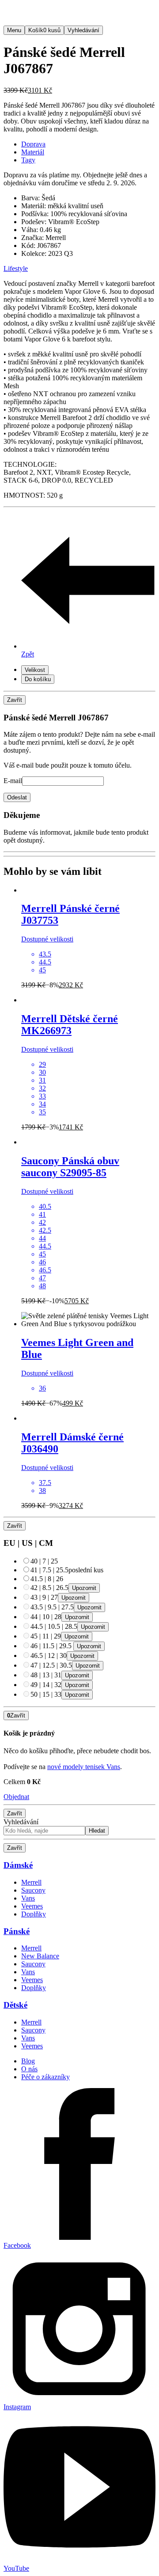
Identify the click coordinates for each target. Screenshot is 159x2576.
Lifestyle (16, 268)
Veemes (32, 1906)
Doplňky (34, 1914)
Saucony (33, 1890)
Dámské (18, 1865)
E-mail (13, 781)
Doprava (33, 144)
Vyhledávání (21, 1822)
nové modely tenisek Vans (84, 1767)
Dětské (15, 2005)
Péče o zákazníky (45, 2077)
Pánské (17, 1931)
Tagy (28, 160)
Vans (28, 1898)
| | (44, 1561)
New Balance (40, 1956)
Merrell (31, 1882)
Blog (28, 2061)
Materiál (33, 152)
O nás (29, 2069)
